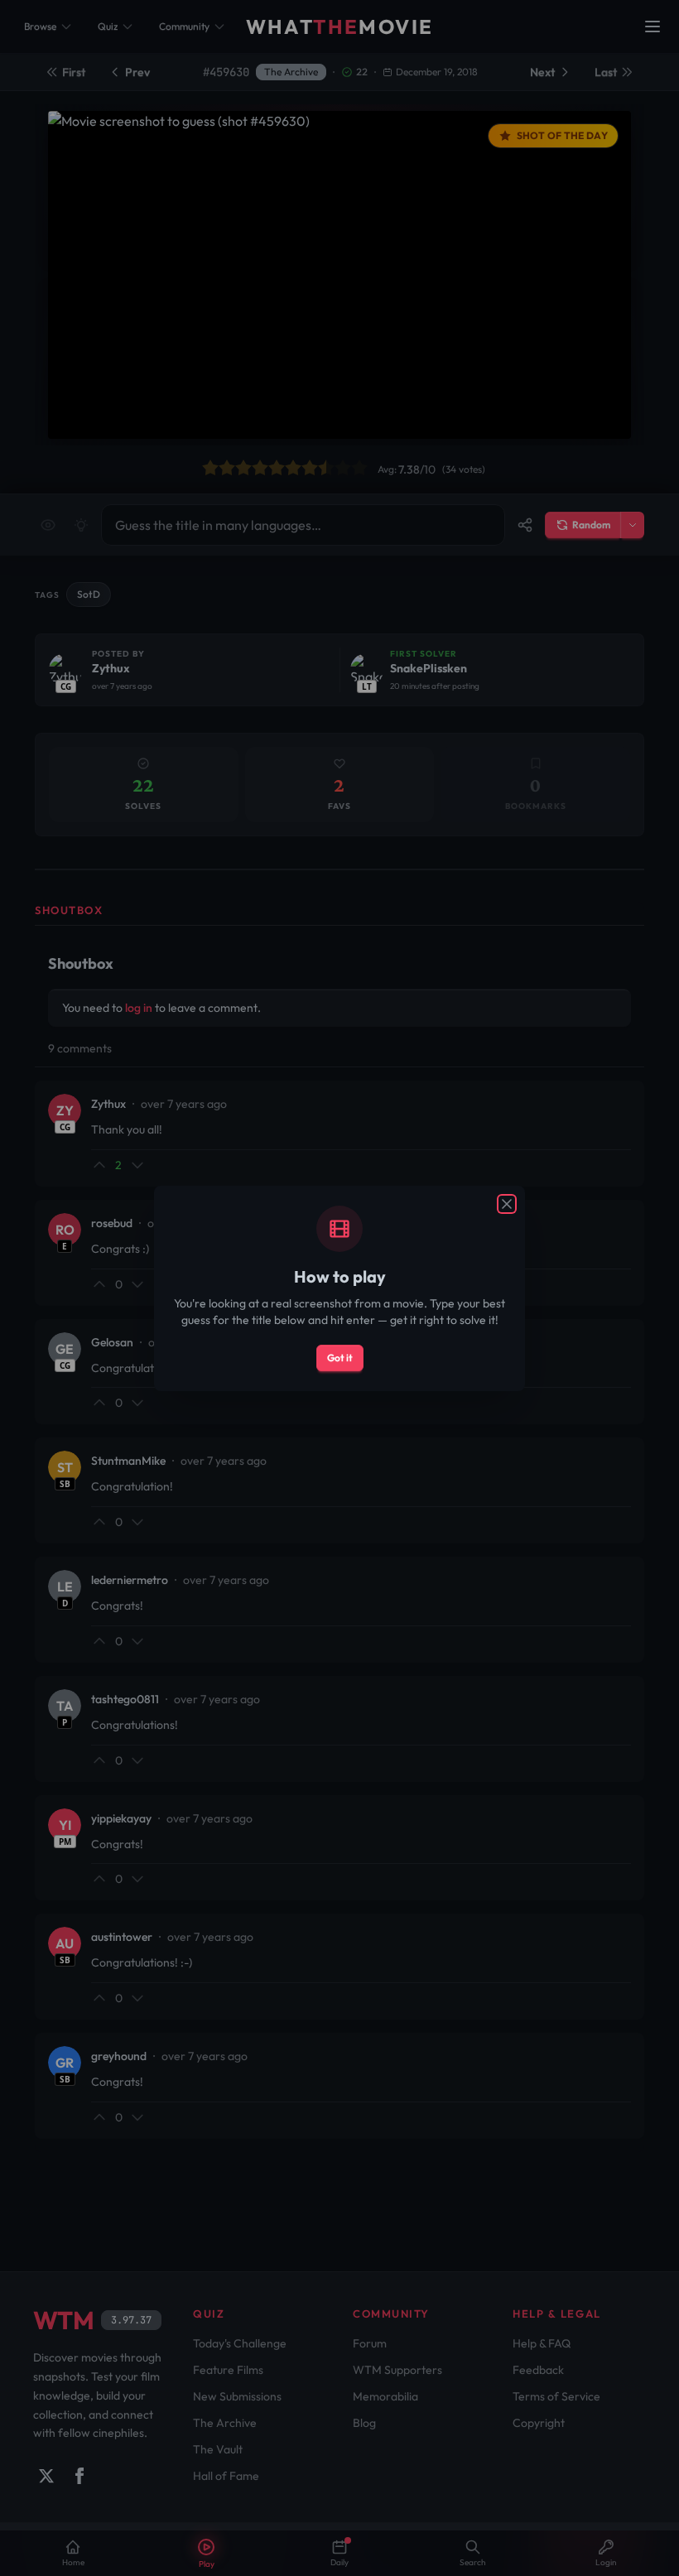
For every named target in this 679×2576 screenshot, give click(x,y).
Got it (340, 1358)
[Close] (507, 1204)
